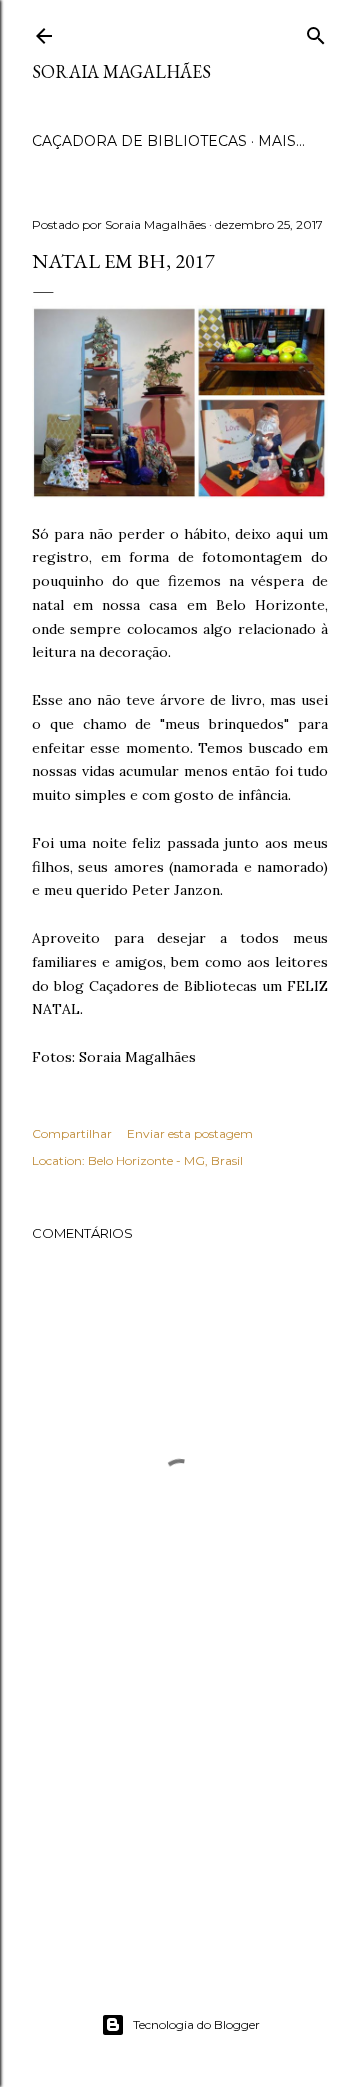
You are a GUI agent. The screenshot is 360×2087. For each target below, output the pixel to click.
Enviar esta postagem (190, 1133)
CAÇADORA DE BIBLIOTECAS (139, 141)
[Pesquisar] (316, 32)
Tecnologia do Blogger (196, 2024)
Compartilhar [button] (72, 1133)
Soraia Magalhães (121, 71)
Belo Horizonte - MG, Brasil (165, 1160)
